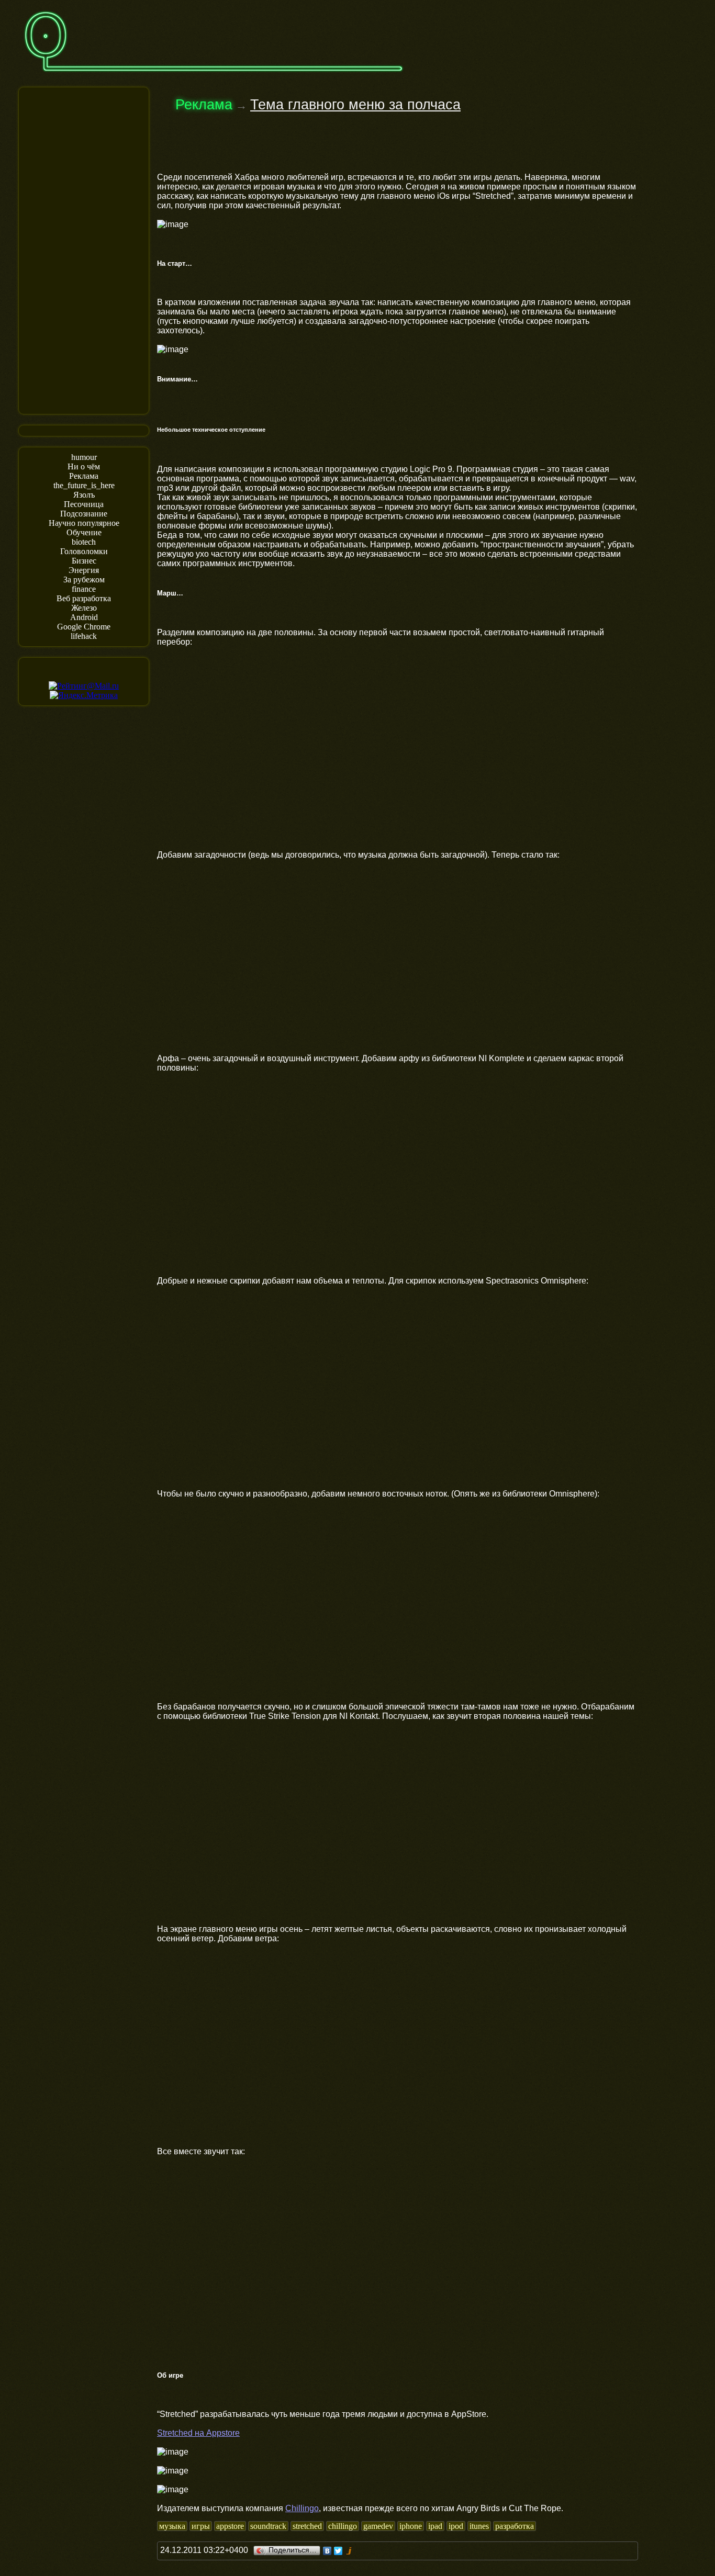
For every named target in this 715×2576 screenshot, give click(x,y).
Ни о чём (84, 466)
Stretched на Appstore (198, 2433)
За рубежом (84, 580)
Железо (84, 608)
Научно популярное (84, 523)
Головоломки (84, 551)
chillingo (343, 2526)
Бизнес (84, 561)
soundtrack (268, 2526)
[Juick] (349, 2551)
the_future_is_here (84, 485)
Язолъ (84, 495)
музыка (172, 2526)
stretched (307, 2526)
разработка (515, 2526)
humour (84, 457)
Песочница (84, 504)
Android (84, 617)
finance (84, 589)
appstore (230, 2526)
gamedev (378, 2526)
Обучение (84, 532)
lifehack (84, 636)
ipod (456, 2526)
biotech (84, 542)
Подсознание (84, 514)
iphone (411, 2526)
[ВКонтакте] (327, 2551)
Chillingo (302, 2508)
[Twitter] (338, 2551)
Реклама (84, 476)
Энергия (84, 570)
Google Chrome (84, 627)
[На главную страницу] (214, 77)
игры (201, 2526)
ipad (435, 2526)
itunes (479, 2526)
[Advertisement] (84, 250)
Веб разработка (84, 598)
